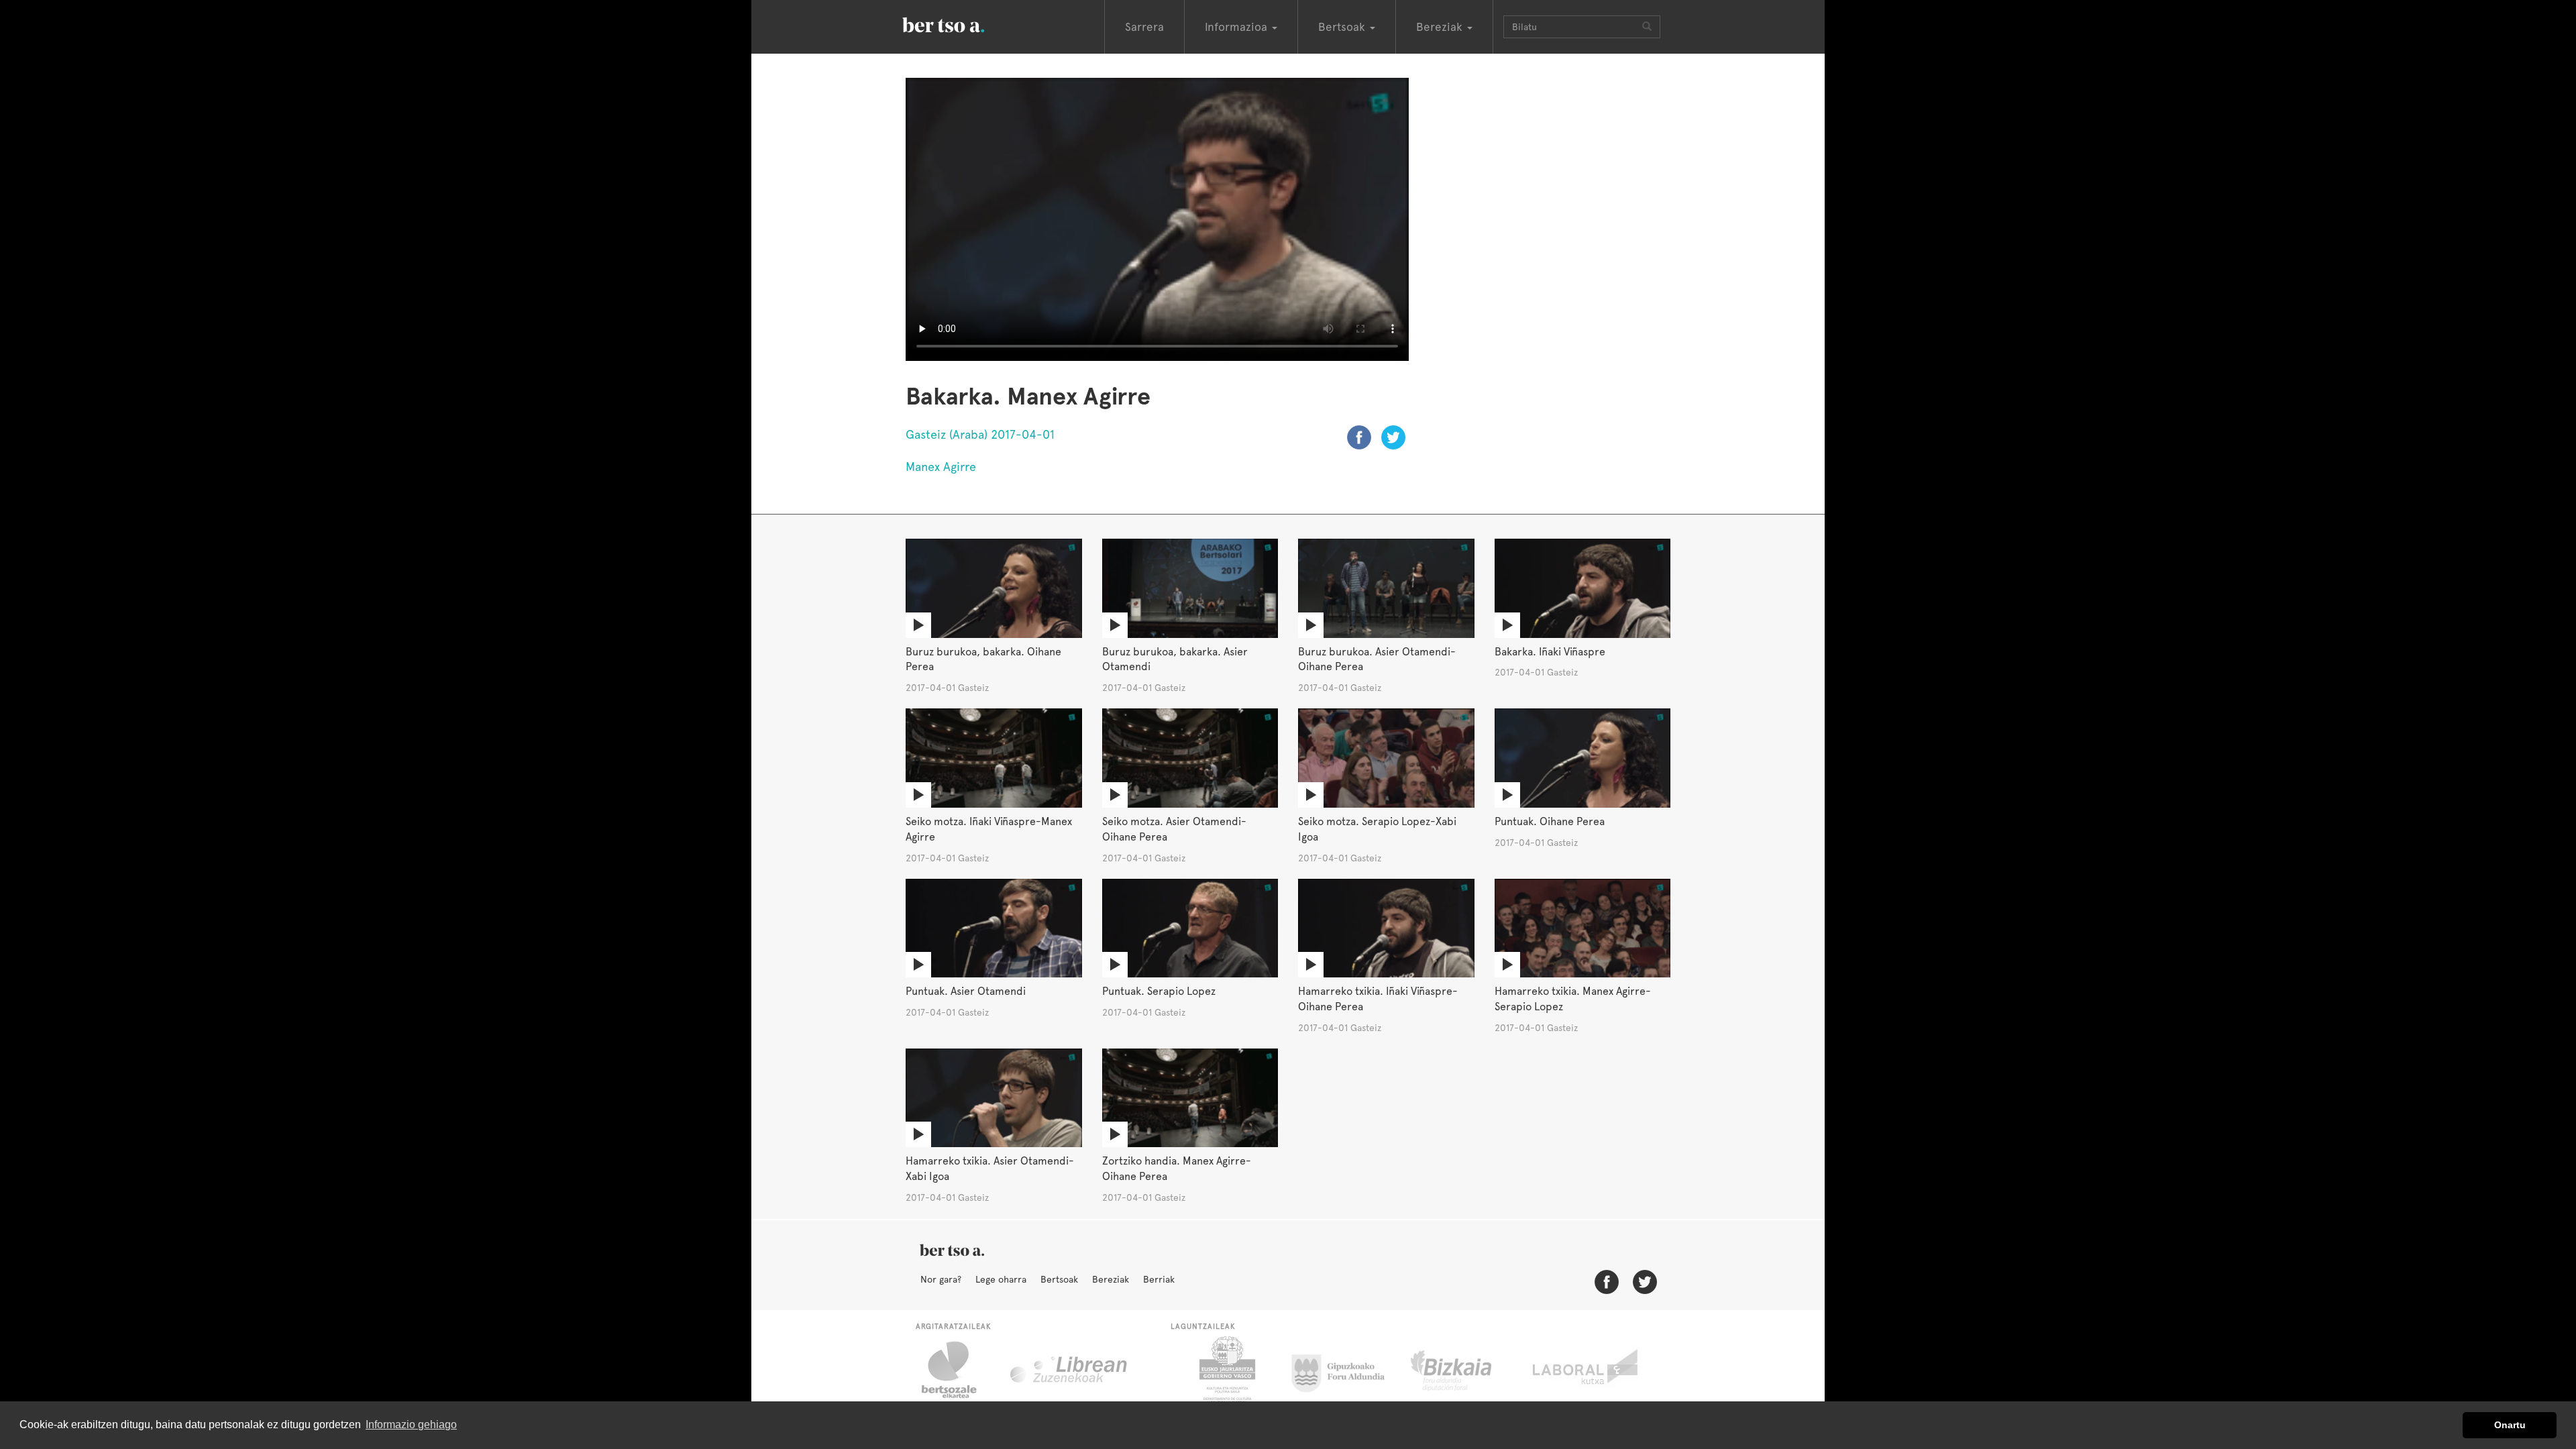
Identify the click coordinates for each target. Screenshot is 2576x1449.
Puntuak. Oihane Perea (1550, 821)
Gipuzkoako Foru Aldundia (1346, 1370)
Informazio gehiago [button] (411, 1425)
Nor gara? (941, 1279)
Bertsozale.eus (958, 1370)
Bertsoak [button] (1343, 27)
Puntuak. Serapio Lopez (1159, 991)
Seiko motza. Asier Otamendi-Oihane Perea (1174, 829)
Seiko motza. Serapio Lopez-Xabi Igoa (1377, 829)
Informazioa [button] (1238, 27)
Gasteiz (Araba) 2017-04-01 (980, 434)
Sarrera (1144, 27)
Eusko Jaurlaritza (1226, 1370)
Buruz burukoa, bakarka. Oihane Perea (983, 659)
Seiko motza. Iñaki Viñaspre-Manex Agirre (989, 829)
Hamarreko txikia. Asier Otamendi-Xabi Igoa (990, 1169)
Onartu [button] (2510, 1425)
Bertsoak (1059, 1279)
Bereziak (1111, 1279)
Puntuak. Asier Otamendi (966, 991)
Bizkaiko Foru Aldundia (1466, 1370)
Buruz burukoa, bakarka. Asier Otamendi (1175, 659)
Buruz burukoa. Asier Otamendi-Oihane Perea (1377, 659)
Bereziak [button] (1441, 27)
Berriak (1159, 1279)
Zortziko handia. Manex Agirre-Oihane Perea (1177, 1169)
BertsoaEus (963, 23)
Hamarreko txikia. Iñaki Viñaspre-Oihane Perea (1378, 999)
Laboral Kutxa (1586, 1370)
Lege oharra (1001, 1279)
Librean (1069, 1370)
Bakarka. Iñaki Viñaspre (1550, 652)
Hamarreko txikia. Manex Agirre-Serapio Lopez (1573, 999)
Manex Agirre (941, 467)
